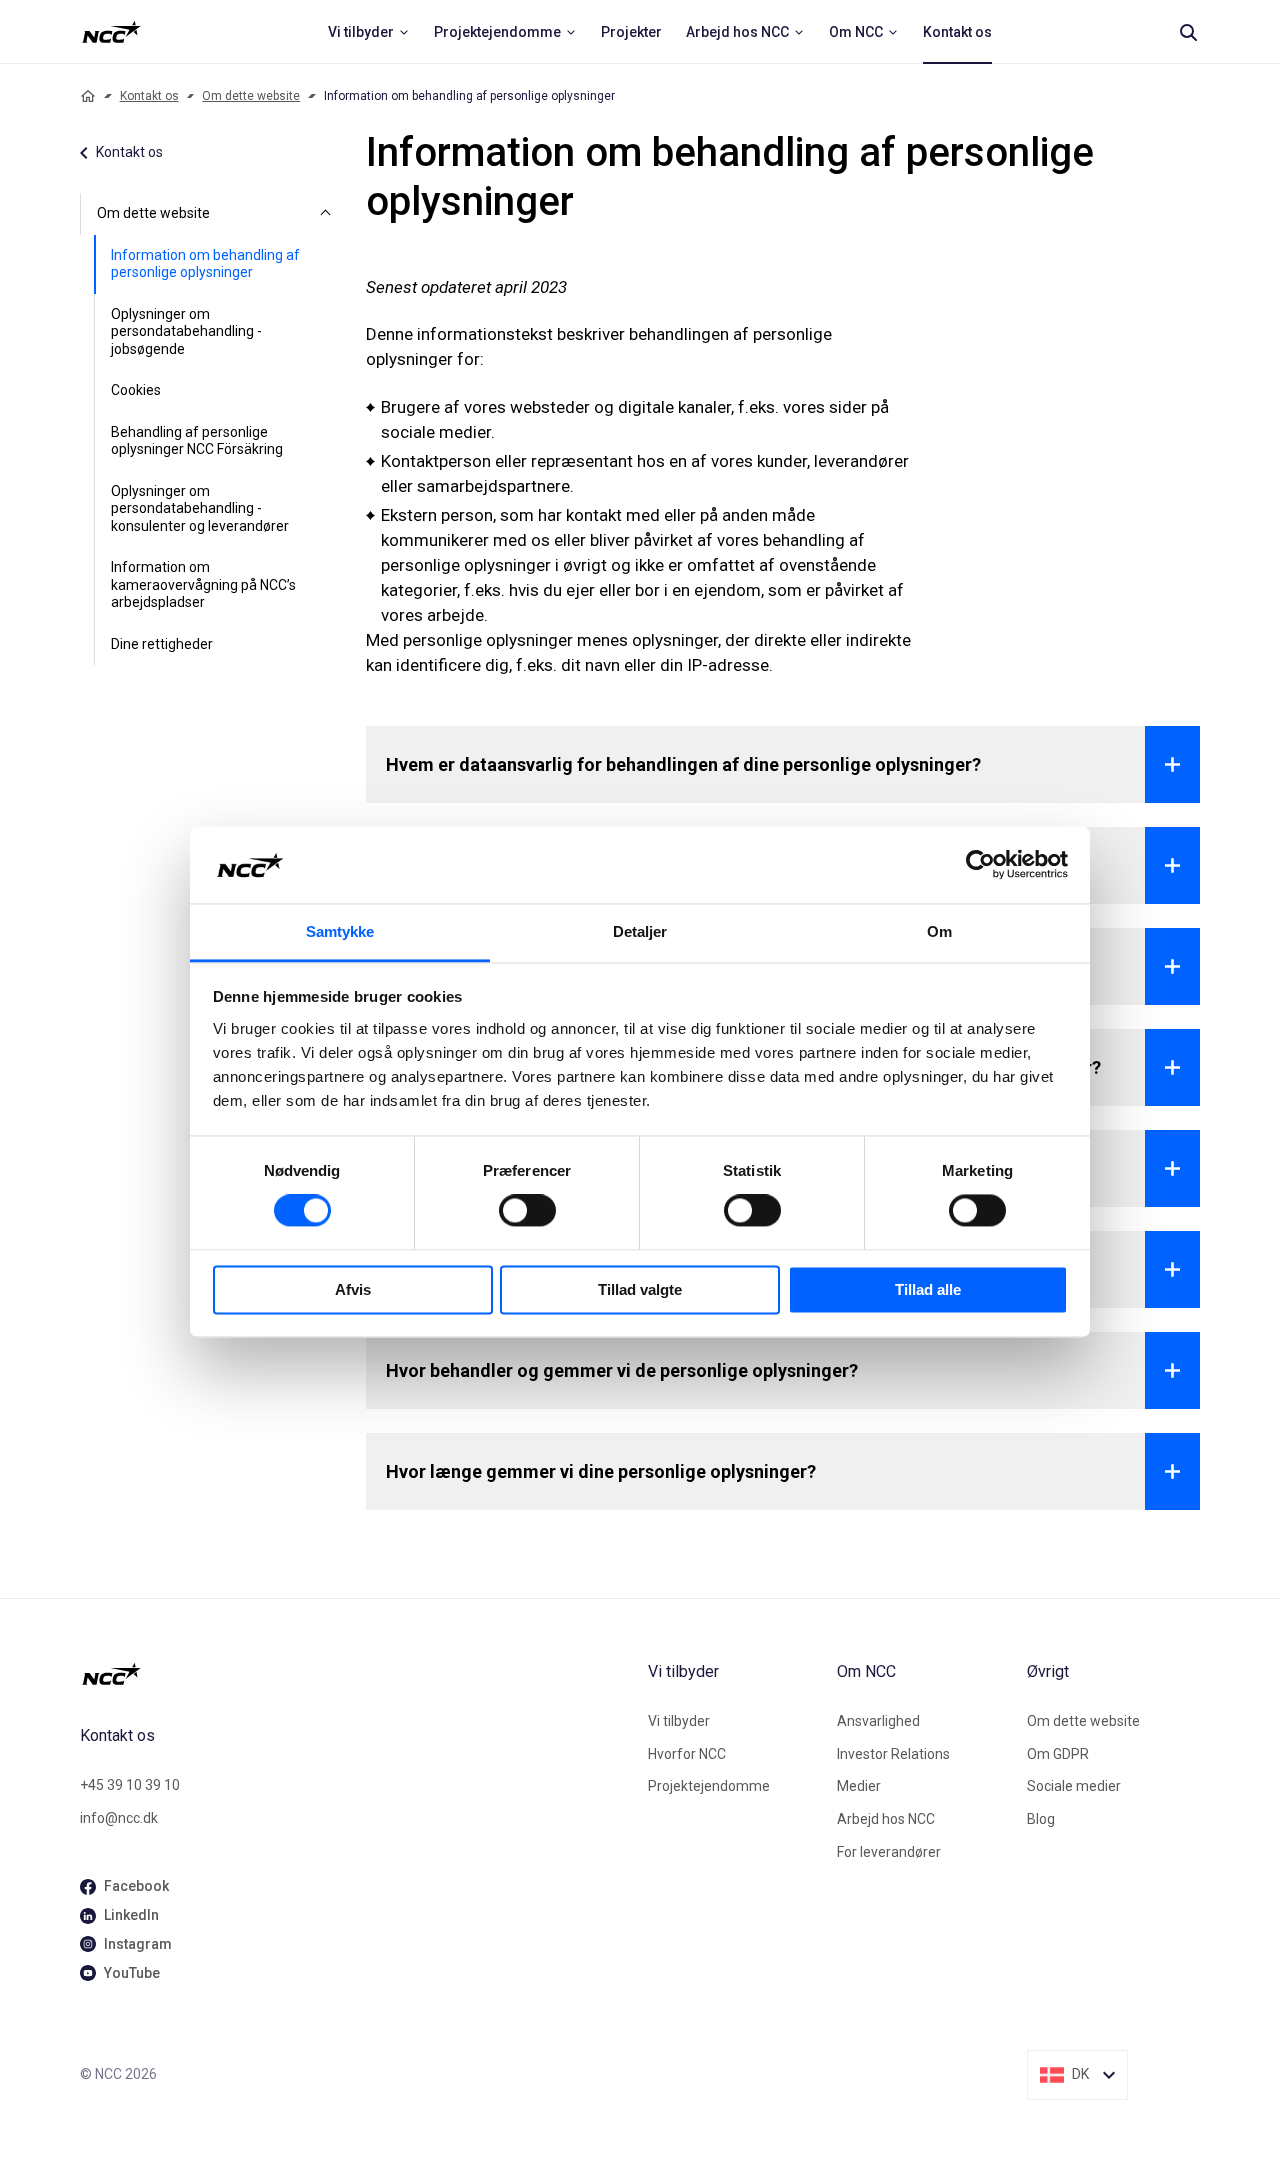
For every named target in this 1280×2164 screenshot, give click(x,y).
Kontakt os (149, 96)
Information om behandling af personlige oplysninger (205, 264)
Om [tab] (939, 931)
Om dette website (251, 96)
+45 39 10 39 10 (130, 1785)
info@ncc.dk (119, 1818)
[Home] (88, 96)
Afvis (353, 1289)
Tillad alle (928, 1289)
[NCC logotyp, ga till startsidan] (111, 32)
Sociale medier (1074, 1786)
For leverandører (889, 1852)
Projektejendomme (709, 1786)
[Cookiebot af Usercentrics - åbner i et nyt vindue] (980, 865)
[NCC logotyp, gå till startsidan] (356, 1674)
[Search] (1188, 32)
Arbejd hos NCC (886, 1819)
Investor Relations (893, 1754)
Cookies (136, 390)
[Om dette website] (326, 214)
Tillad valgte (640, 1289)
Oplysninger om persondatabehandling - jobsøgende (186, 331)
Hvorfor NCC (687, 1754)
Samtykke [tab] (340, 931)
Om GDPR (1058, 1754)
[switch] (527, 1211)
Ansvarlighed (878, 1721)
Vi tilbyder (679, 1721)
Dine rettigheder (162, 644)
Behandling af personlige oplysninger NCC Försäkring (197, 441)
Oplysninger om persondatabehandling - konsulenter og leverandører (200, 508)
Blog (1041, 1819)
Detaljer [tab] (640, 931)
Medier (859, 1786)
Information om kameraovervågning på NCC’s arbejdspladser (203, 584)
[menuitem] (369, 32)
